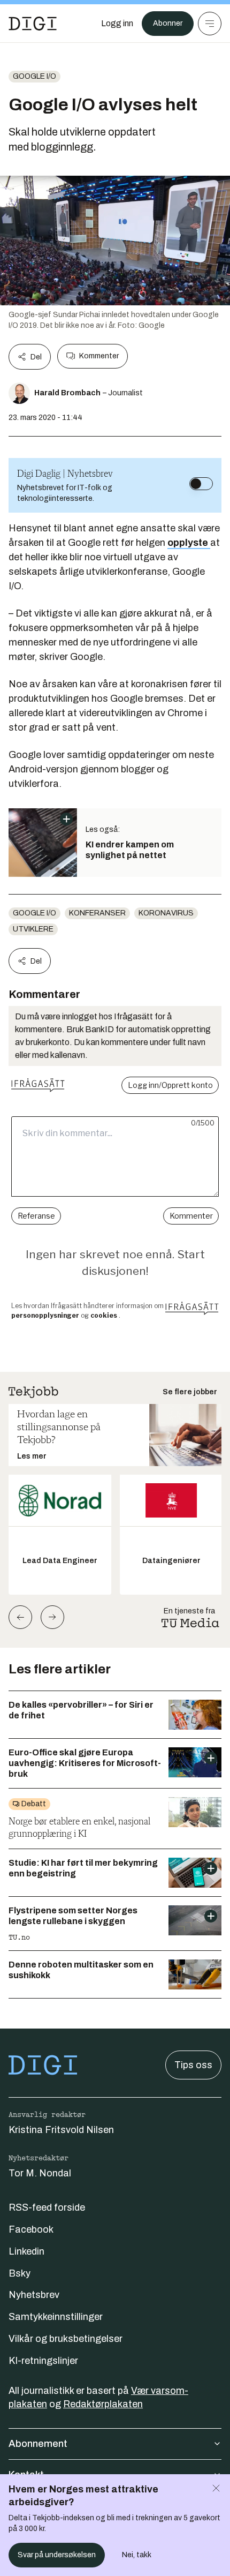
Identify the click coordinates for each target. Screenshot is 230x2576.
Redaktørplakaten (103, 2404)
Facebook (31, 2229)
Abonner (168, 23)
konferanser (97, 913)
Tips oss (193, 2065)
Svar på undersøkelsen (57, 2555)
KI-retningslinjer (43, 2361)
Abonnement (38, 2444)
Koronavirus (166, 913)
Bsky (20, 2273)
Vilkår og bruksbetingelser (66, 2339)
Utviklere (33, 929)
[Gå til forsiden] (33, 24)
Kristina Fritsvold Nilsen (61, 2130)
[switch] (201, 484)
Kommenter (99, 356)
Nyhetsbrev (34, 2295)
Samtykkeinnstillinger (56, 2317)
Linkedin (26, 2251)
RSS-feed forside (47, 2207)
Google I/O (34, 76)
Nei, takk (137, 2555)
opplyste (189, 543)
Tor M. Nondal (40, 2173)
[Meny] (210, 24)
